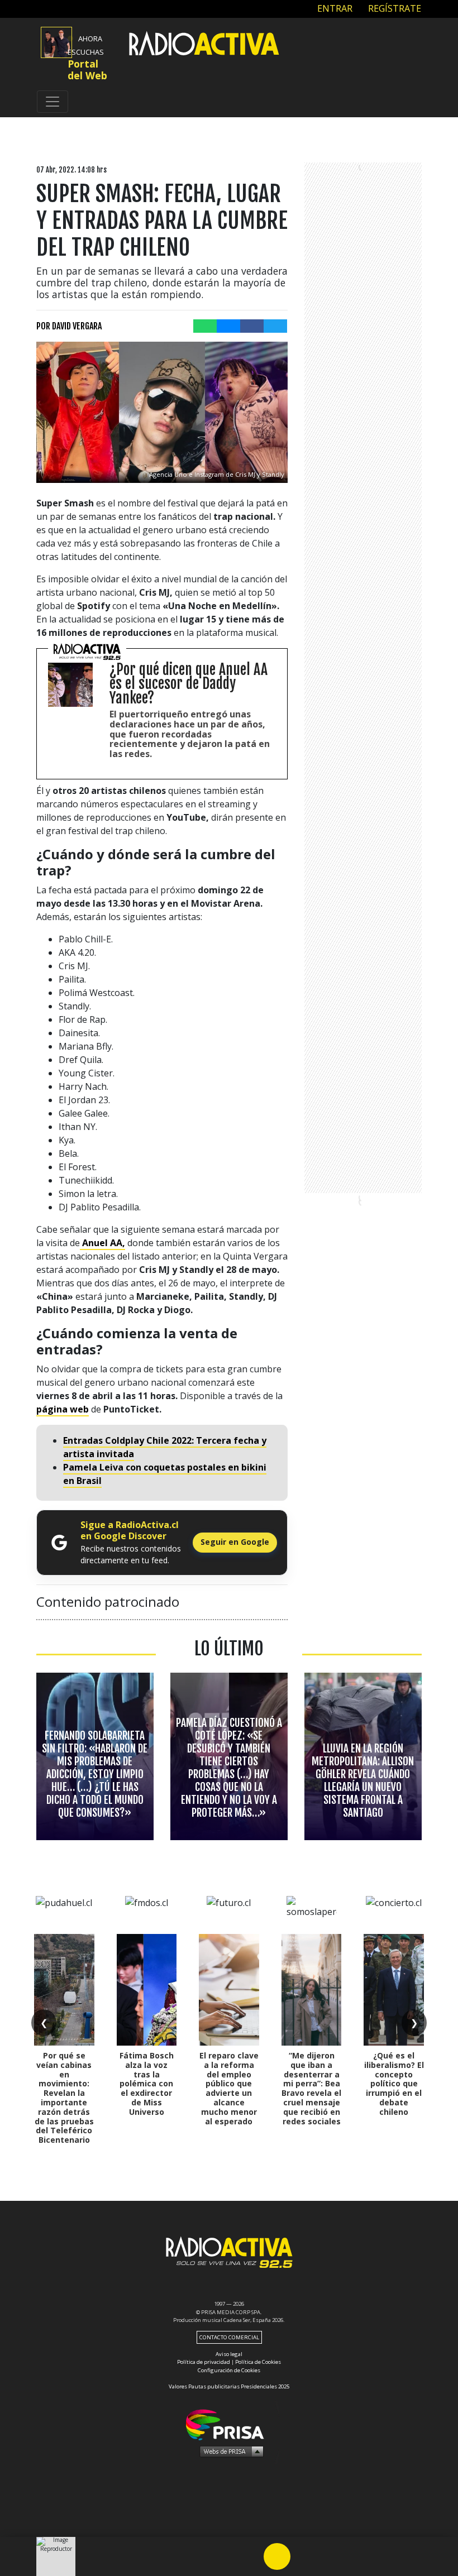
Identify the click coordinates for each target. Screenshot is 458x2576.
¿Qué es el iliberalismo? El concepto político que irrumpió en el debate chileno (394, 2084)
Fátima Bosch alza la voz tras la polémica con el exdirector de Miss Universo (147, 2084)
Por (69, 326)
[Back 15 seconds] (250, 2556)
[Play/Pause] (277, 2556)
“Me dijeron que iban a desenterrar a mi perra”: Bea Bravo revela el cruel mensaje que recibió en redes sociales (311, 2088)
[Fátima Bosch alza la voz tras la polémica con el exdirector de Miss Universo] (147, 1990)
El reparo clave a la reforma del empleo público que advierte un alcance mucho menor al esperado (229, 2088)
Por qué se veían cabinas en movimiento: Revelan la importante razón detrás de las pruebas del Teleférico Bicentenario (64, 2098)
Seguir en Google (235, 1542)
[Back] (223, 2556)
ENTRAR (334, 8)
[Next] (331, 2556)
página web (63, 1409)
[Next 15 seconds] (304, 2556)
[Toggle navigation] (53, 102)
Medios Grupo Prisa (229, 2451)
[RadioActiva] (204, 45)
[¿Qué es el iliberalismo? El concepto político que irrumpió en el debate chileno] (394, 1990)
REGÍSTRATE (393, 8)
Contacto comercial (229, 2337)
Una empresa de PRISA (229, 2424)
